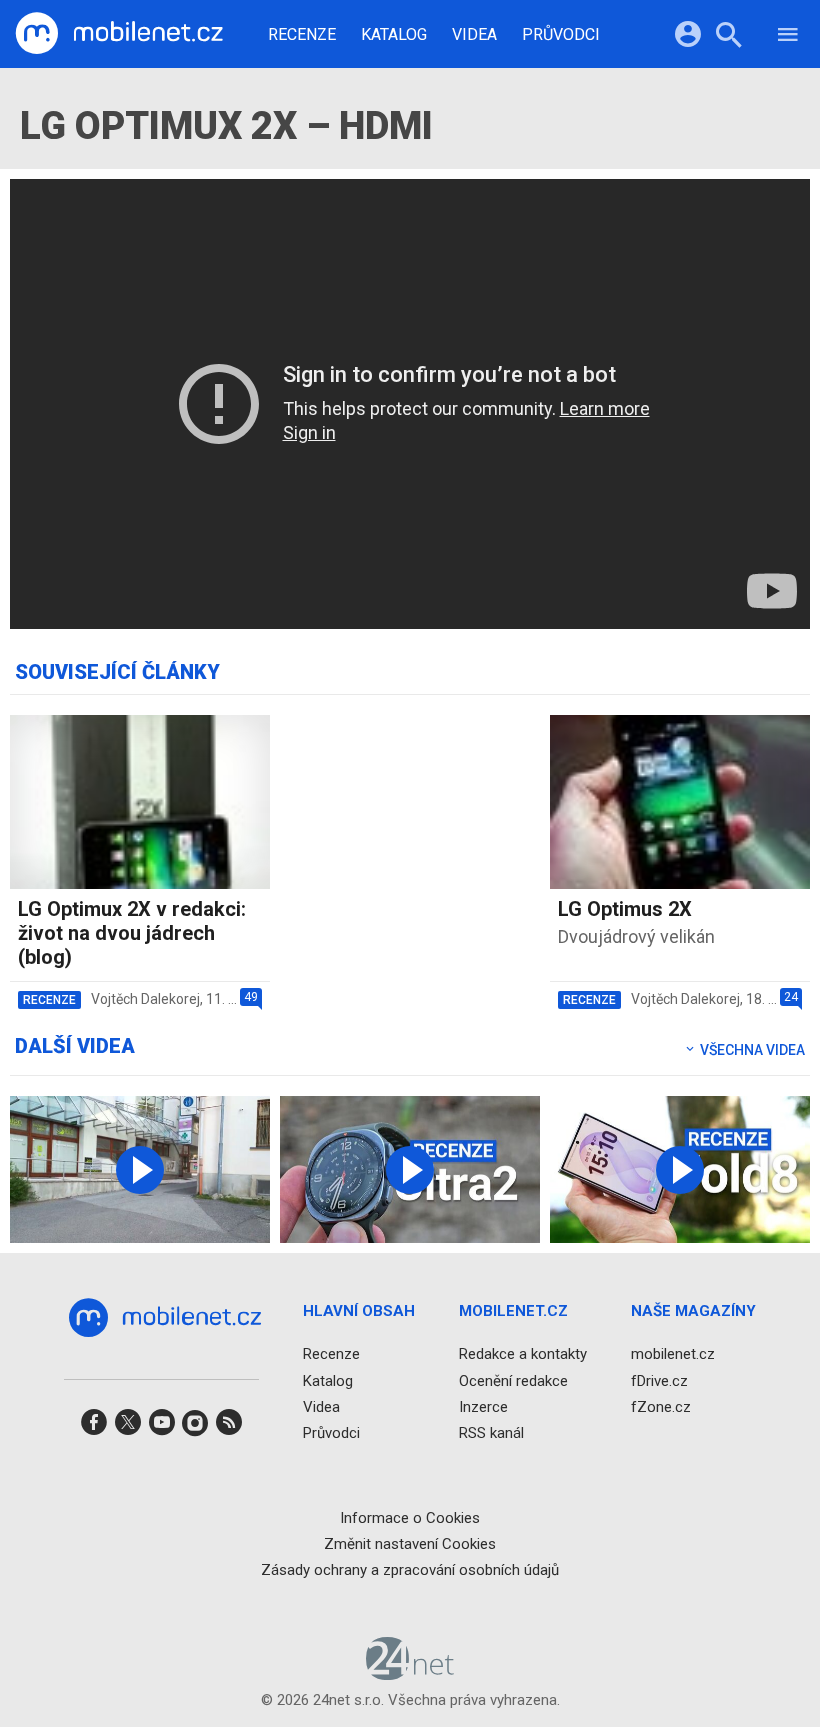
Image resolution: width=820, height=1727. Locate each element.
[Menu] (788, 37)
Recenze (302, 35)
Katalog (394, 35)
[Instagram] (195, 1428)
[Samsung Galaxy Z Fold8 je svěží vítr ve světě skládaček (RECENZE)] (680, 1169)
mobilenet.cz (673, 1354)
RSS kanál (491, 1433)
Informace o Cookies (410, 1517)
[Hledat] (728, 37)
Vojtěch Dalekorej (145, 999)
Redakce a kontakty (523, 1354)
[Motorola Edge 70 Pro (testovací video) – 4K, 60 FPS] (140, 1169)
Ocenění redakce (513, 1380)
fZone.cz (661, 1406)
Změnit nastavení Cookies (410, 1543)
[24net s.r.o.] (410, 1673)
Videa (474, 35)
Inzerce (483, 1406)
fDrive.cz (659, 1380)
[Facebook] (94, 1428)
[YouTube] (162, 1428)
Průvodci (561, 35)
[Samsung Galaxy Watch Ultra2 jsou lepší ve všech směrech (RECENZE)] (410, 1169)
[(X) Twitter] (128, 1428)
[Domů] (119, 34)
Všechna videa (751, 1050)
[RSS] (229, 1428)
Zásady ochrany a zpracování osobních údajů (410, 1570)
